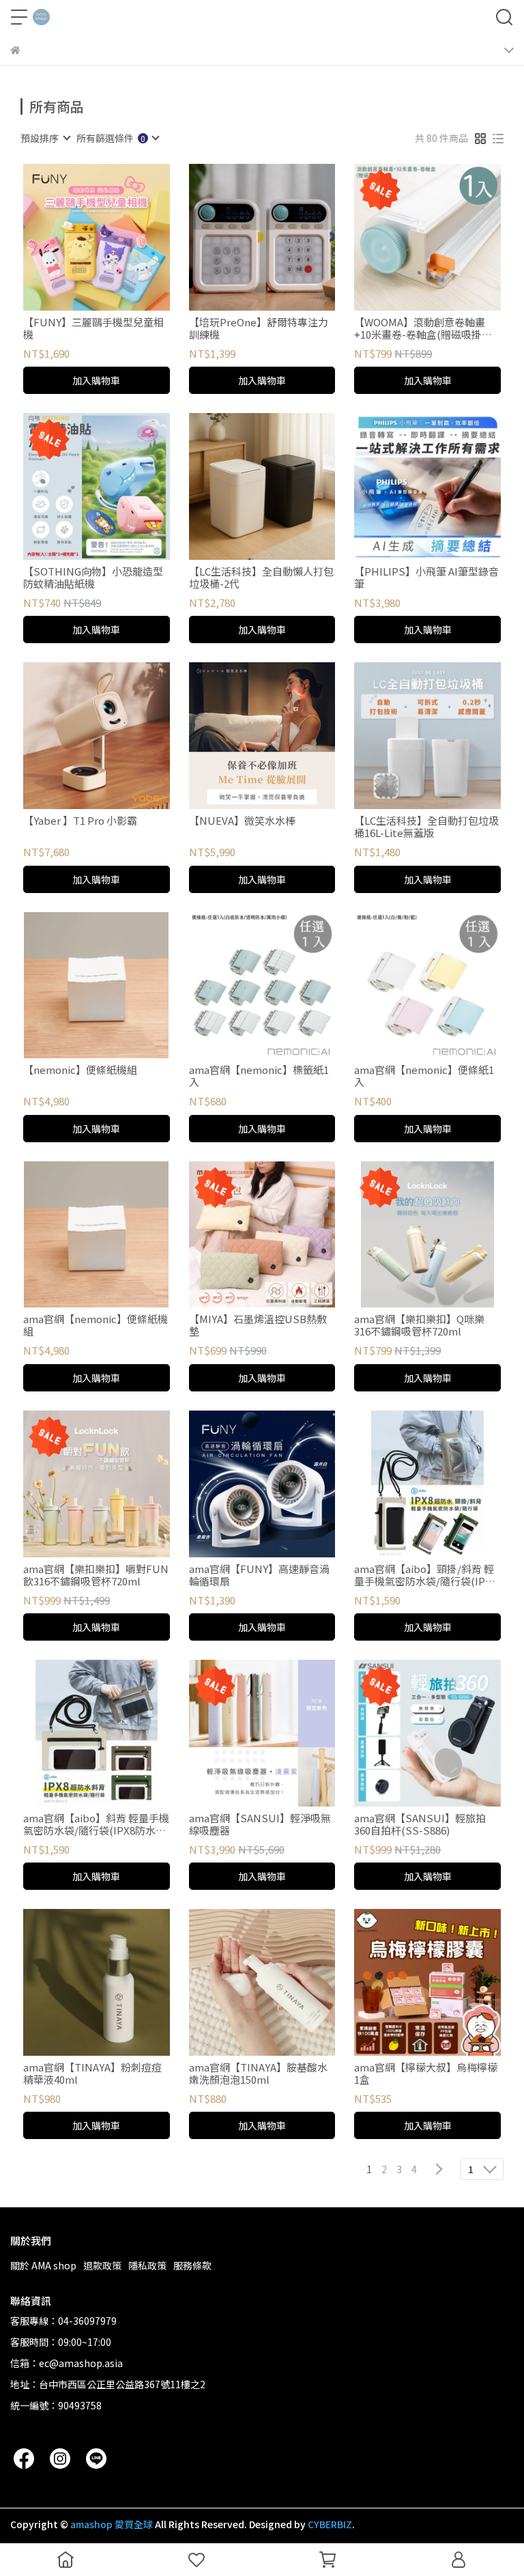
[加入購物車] (116, 237)
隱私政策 (147, 2265)
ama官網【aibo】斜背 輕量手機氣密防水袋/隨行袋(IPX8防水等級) (96, 1824)
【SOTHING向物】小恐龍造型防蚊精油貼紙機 (93, 578)
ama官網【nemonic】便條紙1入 (424, 1076)
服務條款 (192, 2265)
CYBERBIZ (330, 2524)
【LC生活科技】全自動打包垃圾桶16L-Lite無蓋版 (426, 827)
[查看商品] (77, 237)
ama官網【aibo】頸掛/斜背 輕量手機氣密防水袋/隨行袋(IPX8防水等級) (425, 1575)
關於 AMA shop (43, 2265)
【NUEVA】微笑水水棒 (242, 821)
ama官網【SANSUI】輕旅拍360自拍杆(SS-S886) (420, 1824)
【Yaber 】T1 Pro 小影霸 (80, 821)
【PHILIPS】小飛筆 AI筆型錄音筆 (426, 578)
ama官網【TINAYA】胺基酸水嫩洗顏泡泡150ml (258, 2073)
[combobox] (45, 138)
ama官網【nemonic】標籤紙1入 (259, 1076)
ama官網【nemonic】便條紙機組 (96, 1325)
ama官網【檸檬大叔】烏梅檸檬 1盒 (426, 2073)
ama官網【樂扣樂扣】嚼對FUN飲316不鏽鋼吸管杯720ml (96, 1575)
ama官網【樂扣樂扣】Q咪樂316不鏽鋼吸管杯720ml (419, 1325)
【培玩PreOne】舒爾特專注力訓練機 (259, 328)
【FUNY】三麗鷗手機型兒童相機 (93, 328)
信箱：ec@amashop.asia (67, 2363)
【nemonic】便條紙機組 (80, 1070)
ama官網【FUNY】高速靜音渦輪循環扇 (259, 1575)
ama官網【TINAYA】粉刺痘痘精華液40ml (92, 2073)
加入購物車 (96, 380)
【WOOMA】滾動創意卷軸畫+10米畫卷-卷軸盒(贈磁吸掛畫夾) (423, 328)
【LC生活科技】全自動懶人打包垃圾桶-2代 (261, 578)
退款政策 (102, 2265)
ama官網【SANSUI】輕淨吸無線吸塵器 (260, 1824)
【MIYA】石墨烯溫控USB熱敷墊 (258, 1325)
